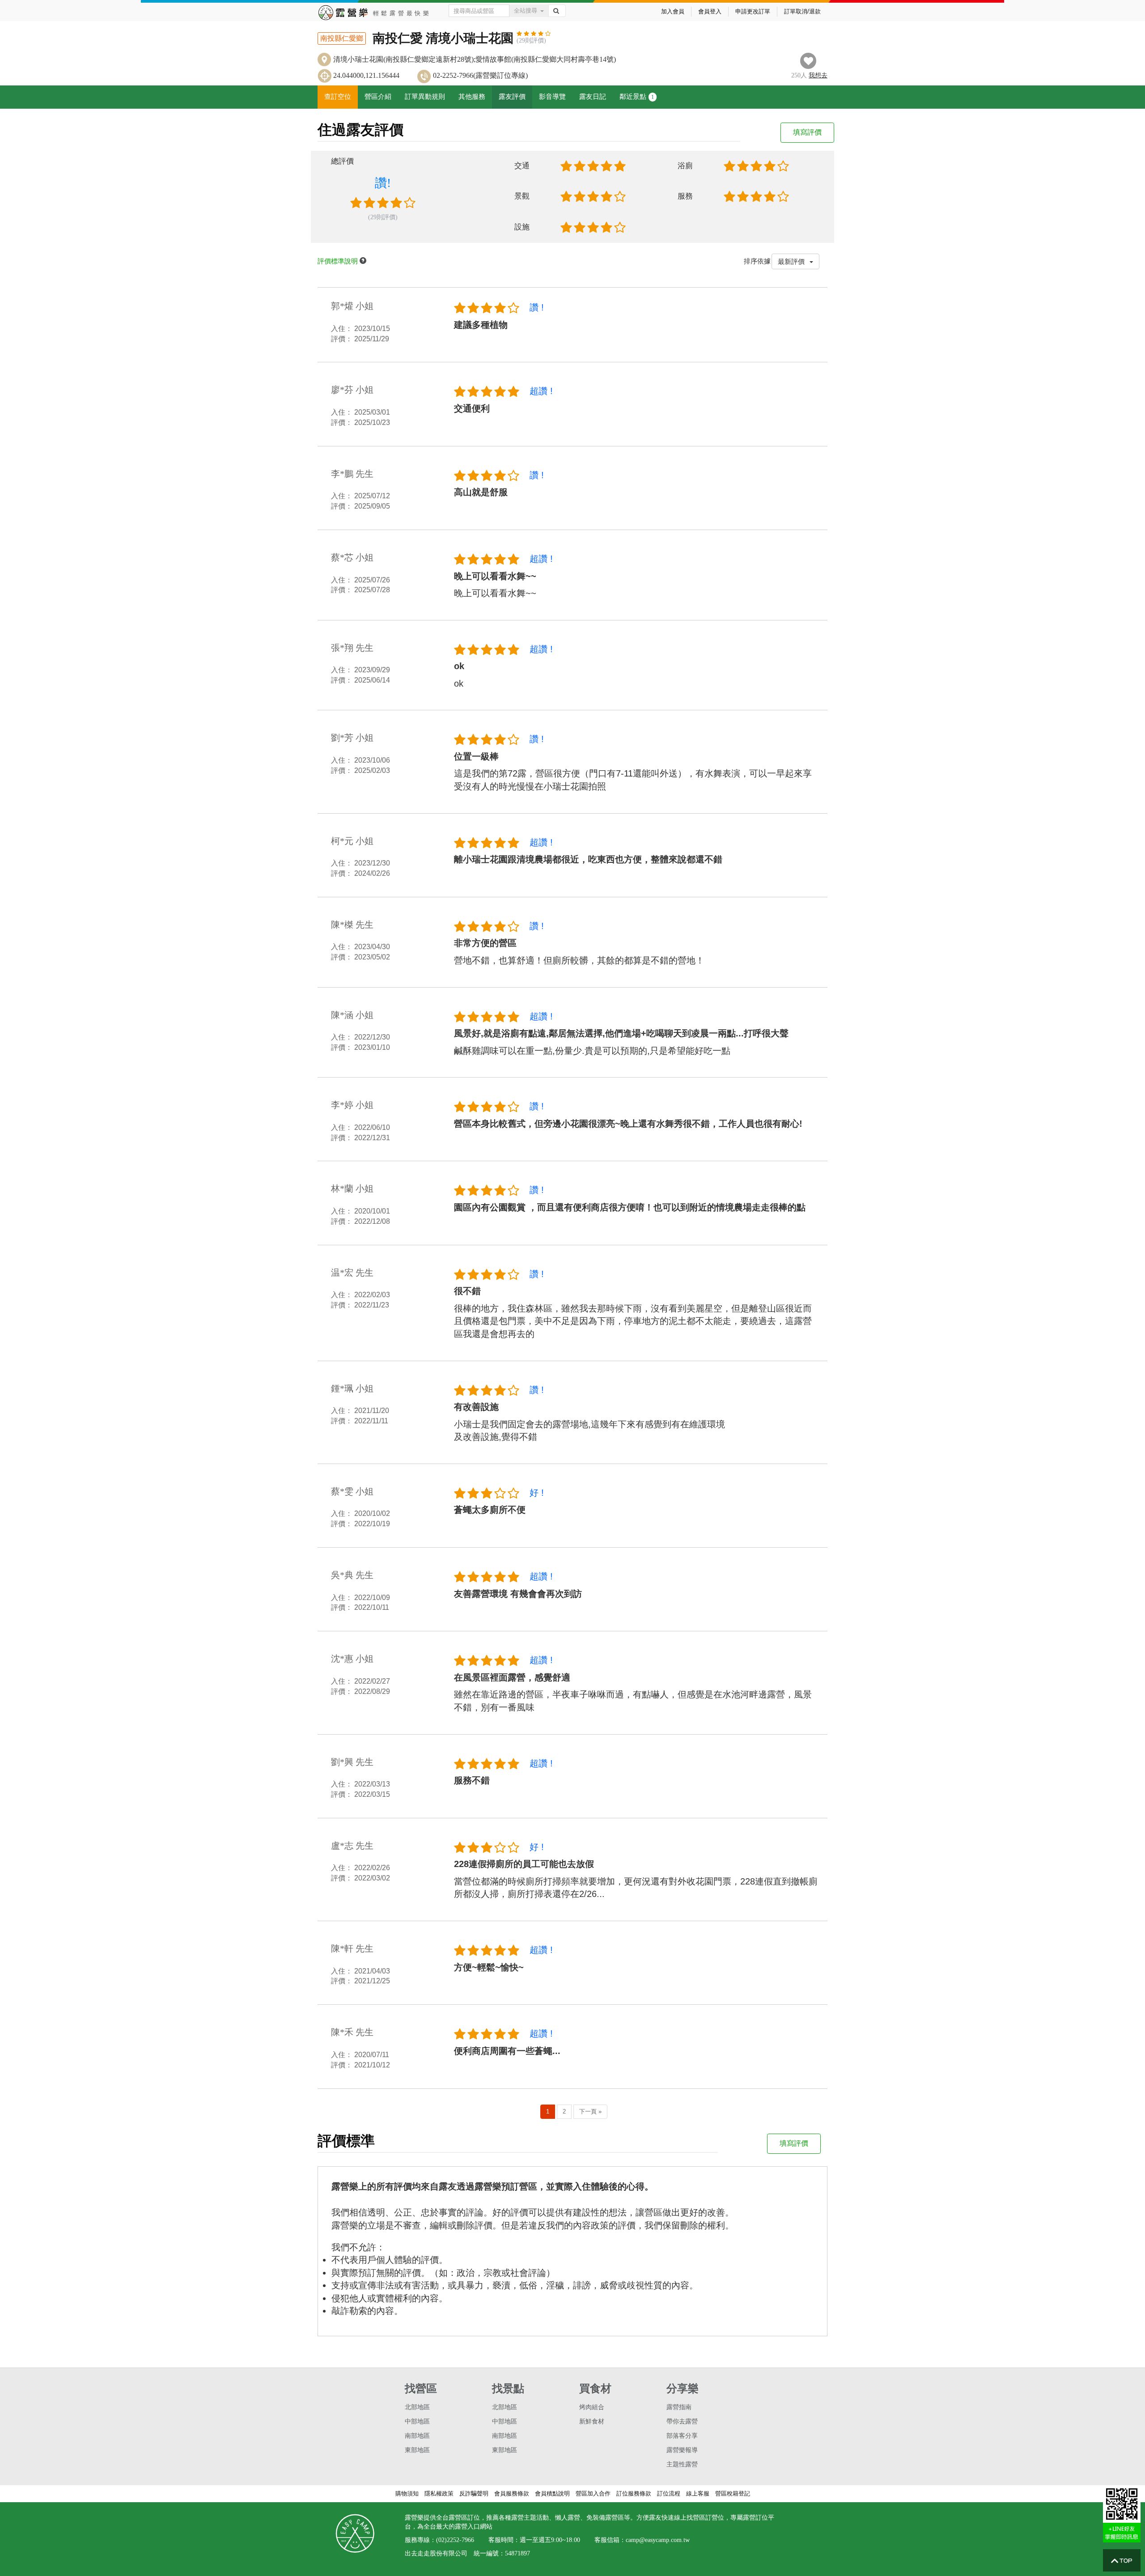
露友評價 (512, 97)
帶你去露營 (682, 2421)
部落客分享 (682, 2436)
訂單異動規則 (425, 97)
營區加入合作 (593, 2493)
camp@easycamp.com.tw (658, 2540)
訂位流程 (669, 2493)
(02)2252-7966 (455, 2540)
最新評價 (792, 261)
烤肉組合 (592, 2407)
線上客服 (698, 2493)
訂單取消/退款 (802, 11)
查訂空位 (338, 97)
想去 (818, 75)
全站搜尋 (526, 11)
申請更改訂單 (753, 11)
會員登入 (710, 11)
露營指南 (679, 2407)
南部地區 (417, 2436)
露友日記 (593, 97)
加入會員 (673, 11)
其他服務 (472, 97)
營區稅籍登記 (733, 2493)
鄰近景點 (637, 97)
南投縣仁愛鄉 (342, 38)
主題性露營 (682, 2464)
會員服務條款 (512, 2493)
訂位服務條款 (634, 2493)
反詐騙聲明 (474, 2493)
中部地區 (417, 2421)
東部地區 (417, 2450)
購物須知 (407, 2493)
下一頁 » (590, 2111)
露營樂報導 (682, 2450)
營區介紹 (378, 97)
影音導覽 (552, 97)
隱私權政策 (439, 2493)
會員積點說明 (552, 2493)
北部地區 (417, 2407)
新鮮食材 (592, 2421)
